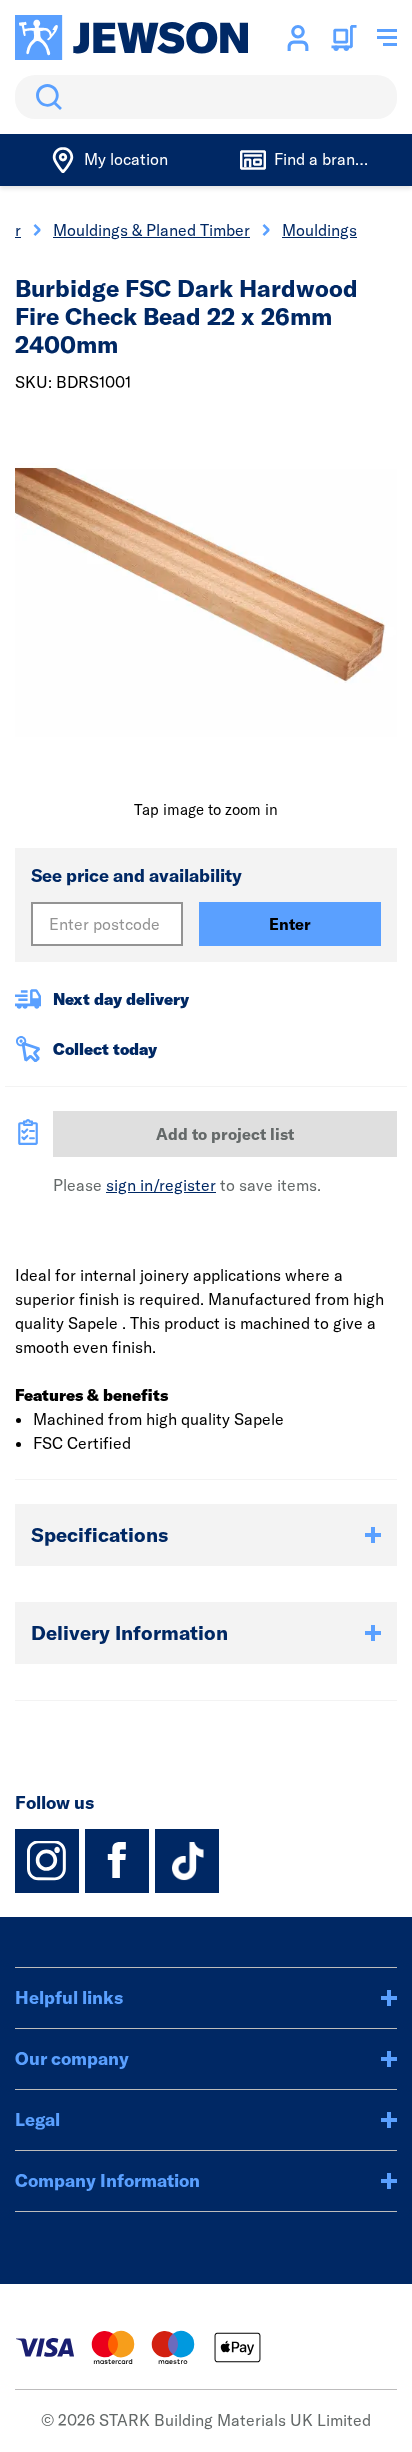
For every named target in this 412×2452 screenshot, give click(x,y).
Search (45, 97)
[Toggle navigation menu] (387, 38)
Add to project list (225, 1134)
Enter (290, 924)
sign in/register (161, 1185)
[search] (206, 97)
